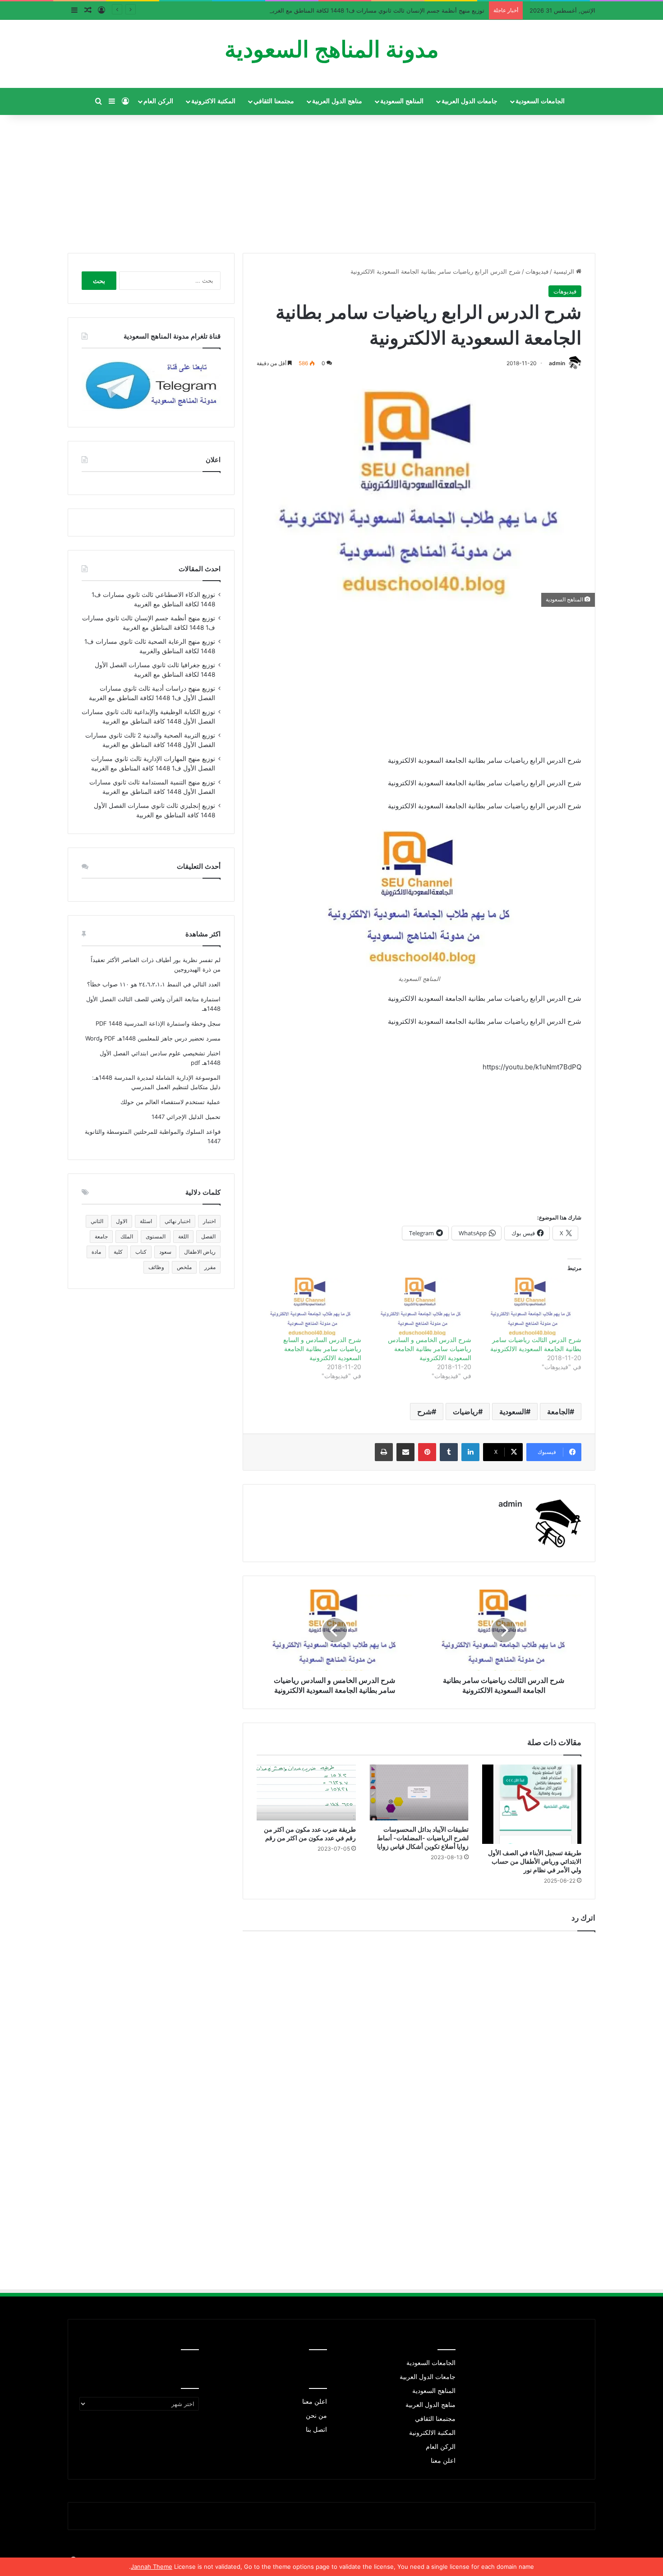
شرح (424, 1412)
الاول (122, 1221)
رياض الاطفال (200, 1252)
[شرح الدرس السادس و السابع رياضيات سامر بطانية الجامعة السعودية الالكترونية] (310, 1306)
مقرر (210, 1267)
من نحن (316, 2416)
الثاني (97, 1221)
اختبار (209, 1221)
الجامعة (558, 1412)
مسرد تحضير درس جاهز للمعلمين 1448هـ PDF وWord (153, 1038)
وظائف (156, 1267)
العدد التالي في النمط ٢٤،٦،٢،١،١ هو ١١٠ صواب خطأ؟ (154, 984)
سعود (165, 1252)
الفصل (208, 1236)
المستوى (156, 1236)
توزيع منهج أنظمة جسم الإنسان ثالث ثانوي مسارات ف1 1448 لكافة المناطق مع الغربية (376, 10)
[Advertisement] (331, 180)
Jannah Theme (152, 2567)
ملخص (184, 1267)
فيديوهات (537, 271)
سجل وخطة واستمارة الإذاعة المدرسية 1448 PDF (158, 1023)
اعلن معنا (443, 2461)
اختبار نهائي (177, 1221)
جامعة (101, 1236)
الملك (127, 1236)
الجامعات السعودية (540, 101)
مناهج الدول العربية (337, 101)
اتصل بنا (316, 2429)
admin (557, 363)
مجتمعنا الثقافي (274, 101)
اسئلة (146, 1221)
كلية (118, 1252)
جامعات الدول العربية (470, 101)
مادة (96, 1252)
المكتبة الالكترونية (432, 2433)
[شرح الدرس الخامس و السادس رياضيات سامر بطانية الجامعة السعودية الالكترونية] (421, 1306)
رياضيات (465, 1412)
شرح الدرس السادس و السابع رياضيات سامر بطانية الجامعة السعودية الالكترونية (322, 1349)
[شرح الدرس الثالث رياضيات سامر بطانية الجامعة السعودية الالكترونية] (531, 1306)
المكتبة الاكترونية (213, 101)
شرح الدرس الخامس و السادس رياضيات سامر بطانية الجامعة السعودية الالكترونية (430, 1349)
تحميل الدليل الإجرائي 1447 (186, 1117)
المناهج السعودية (402, 101)
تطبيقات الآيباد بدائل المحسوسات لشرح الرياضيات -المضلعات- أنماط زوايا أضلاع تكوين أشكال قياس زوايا (423, 1838)
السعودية (513, 1412)
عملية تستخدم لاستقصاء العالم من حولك (170, 1102)
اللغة (183, 1236)
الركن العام (158, 101)
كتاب (141, 1252)
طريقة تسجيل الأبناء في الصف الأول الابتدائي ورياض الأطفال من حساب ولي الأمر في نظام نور (535, 1861)
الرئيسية (565, 271)
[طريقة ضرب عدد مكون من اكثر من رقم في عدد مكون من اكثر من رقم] (306, 1792)
